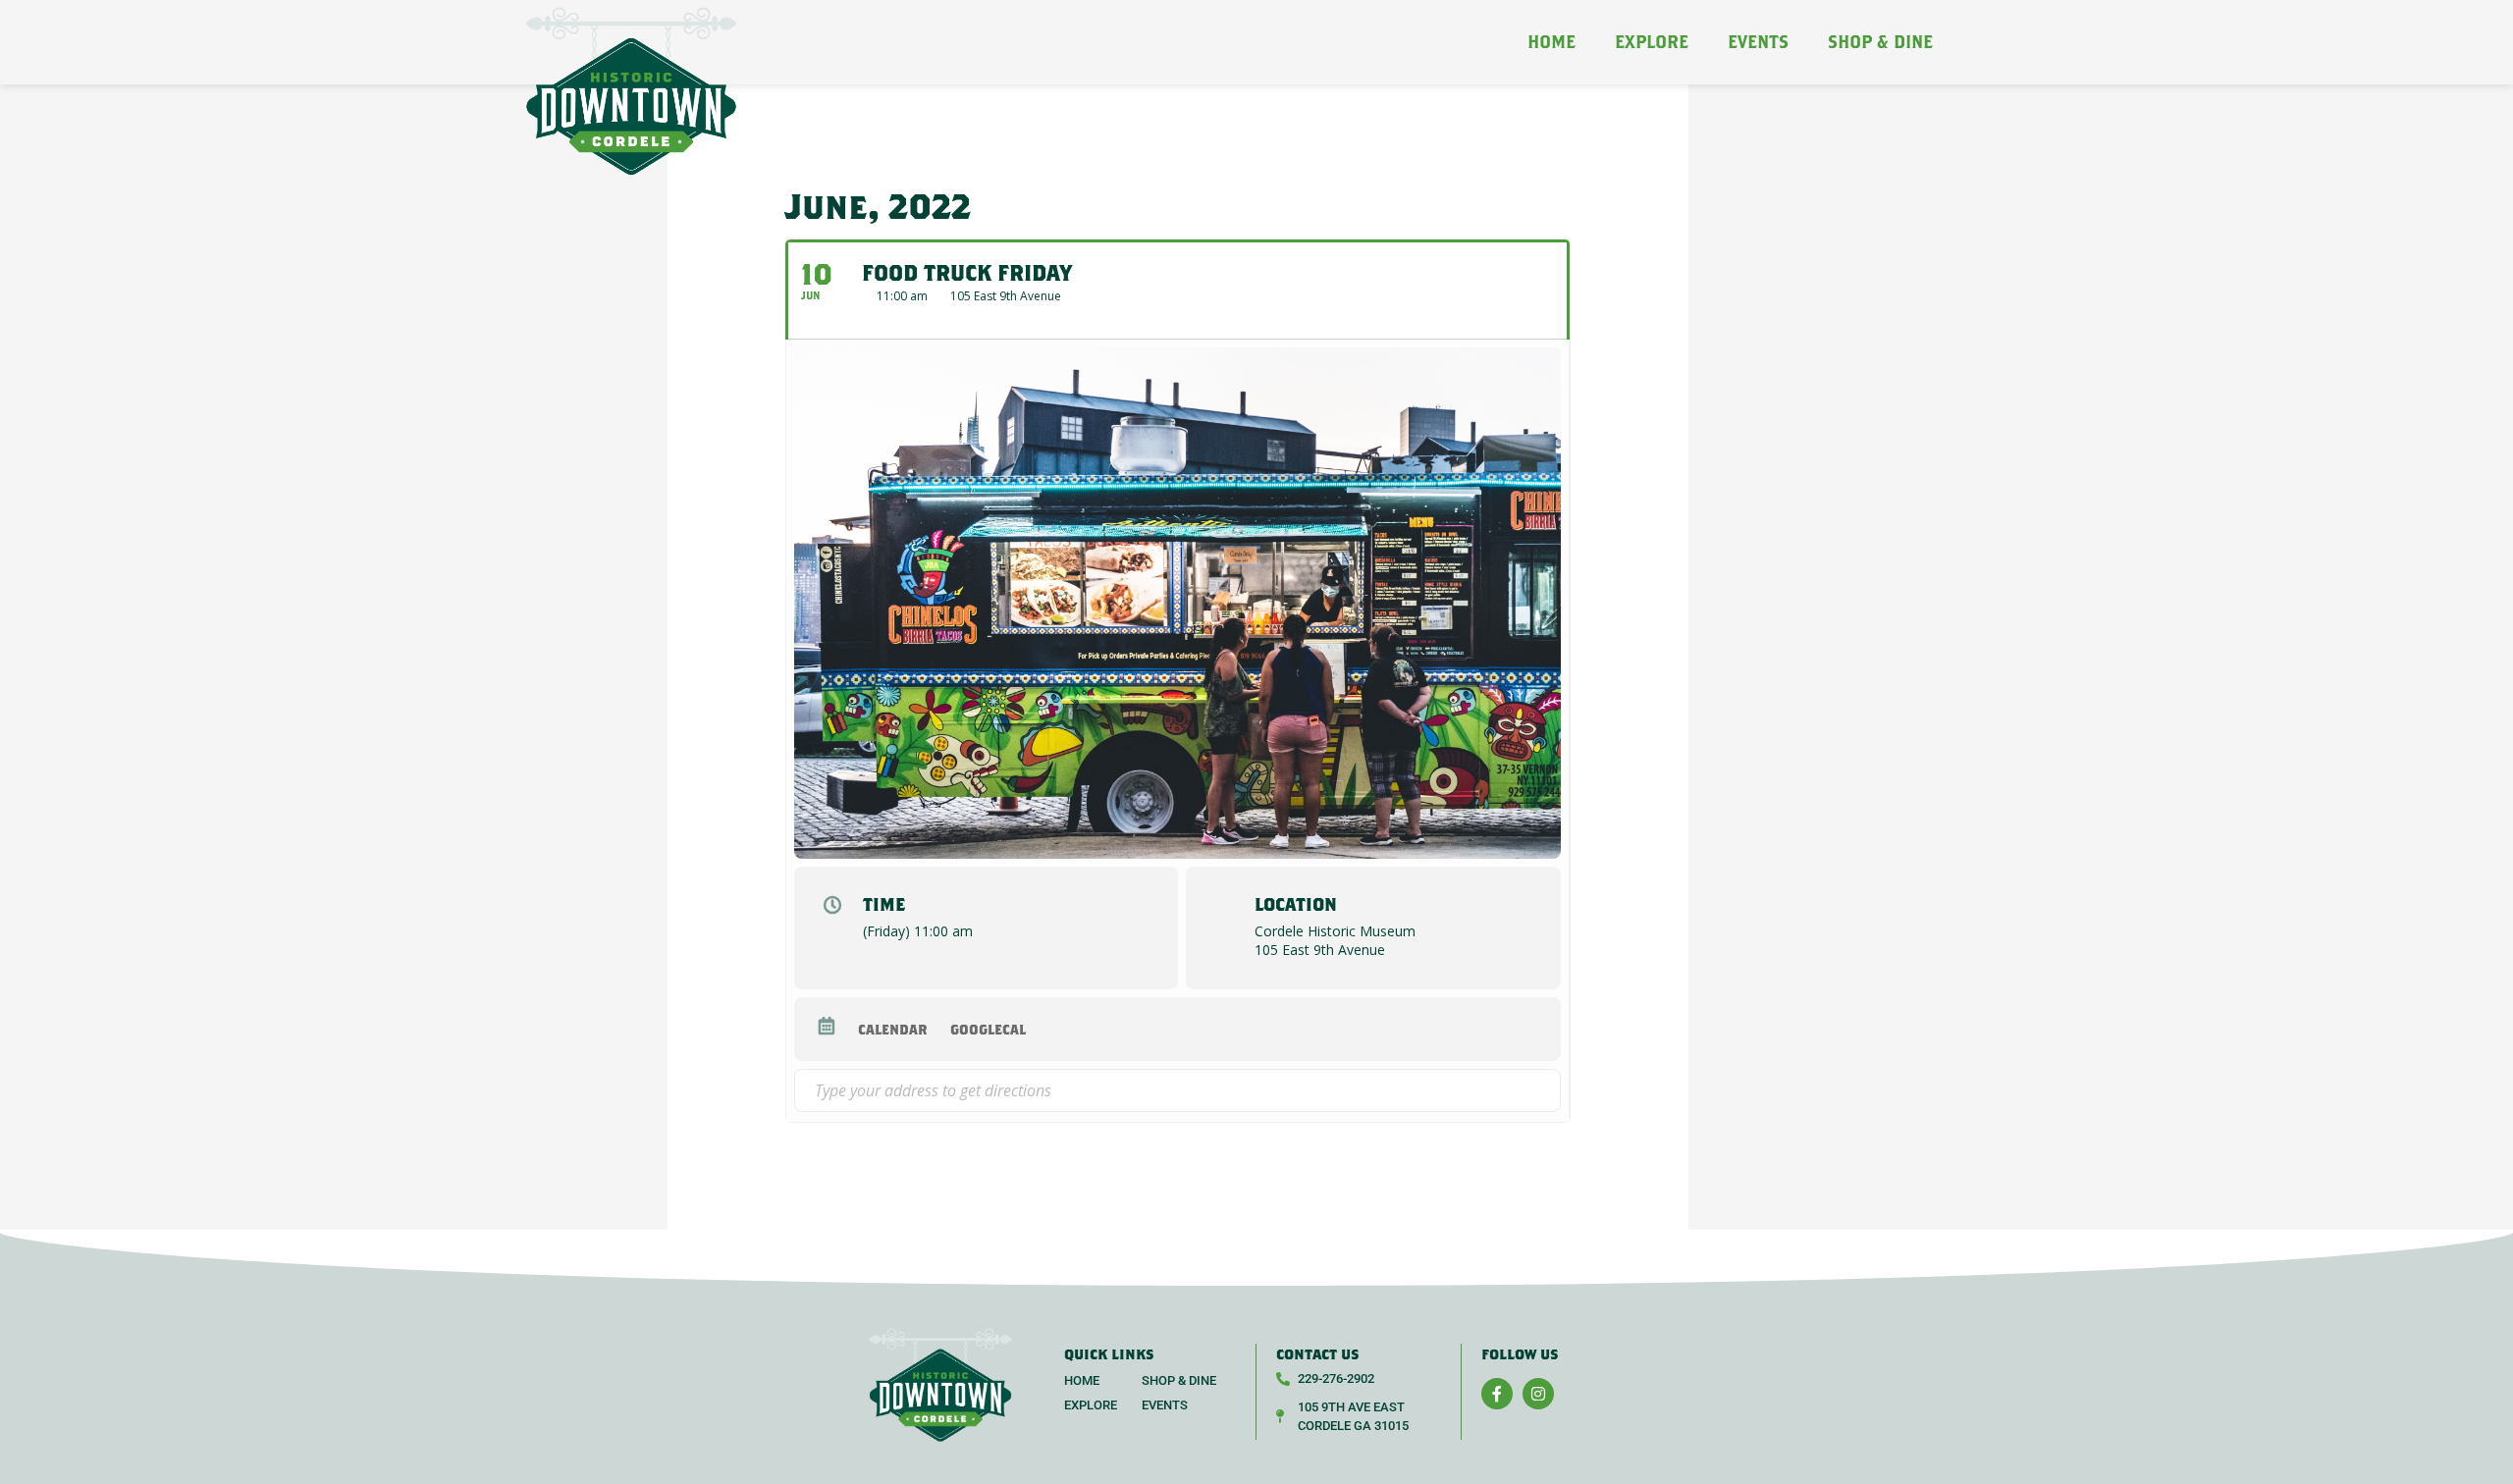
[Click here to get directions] (1545, 1090)
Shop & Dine (1880, 42)
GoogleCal (988, 1029)
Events (1758, 42)
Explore (1652, 42)
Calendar (893, 1029)
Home (1551, 42)
